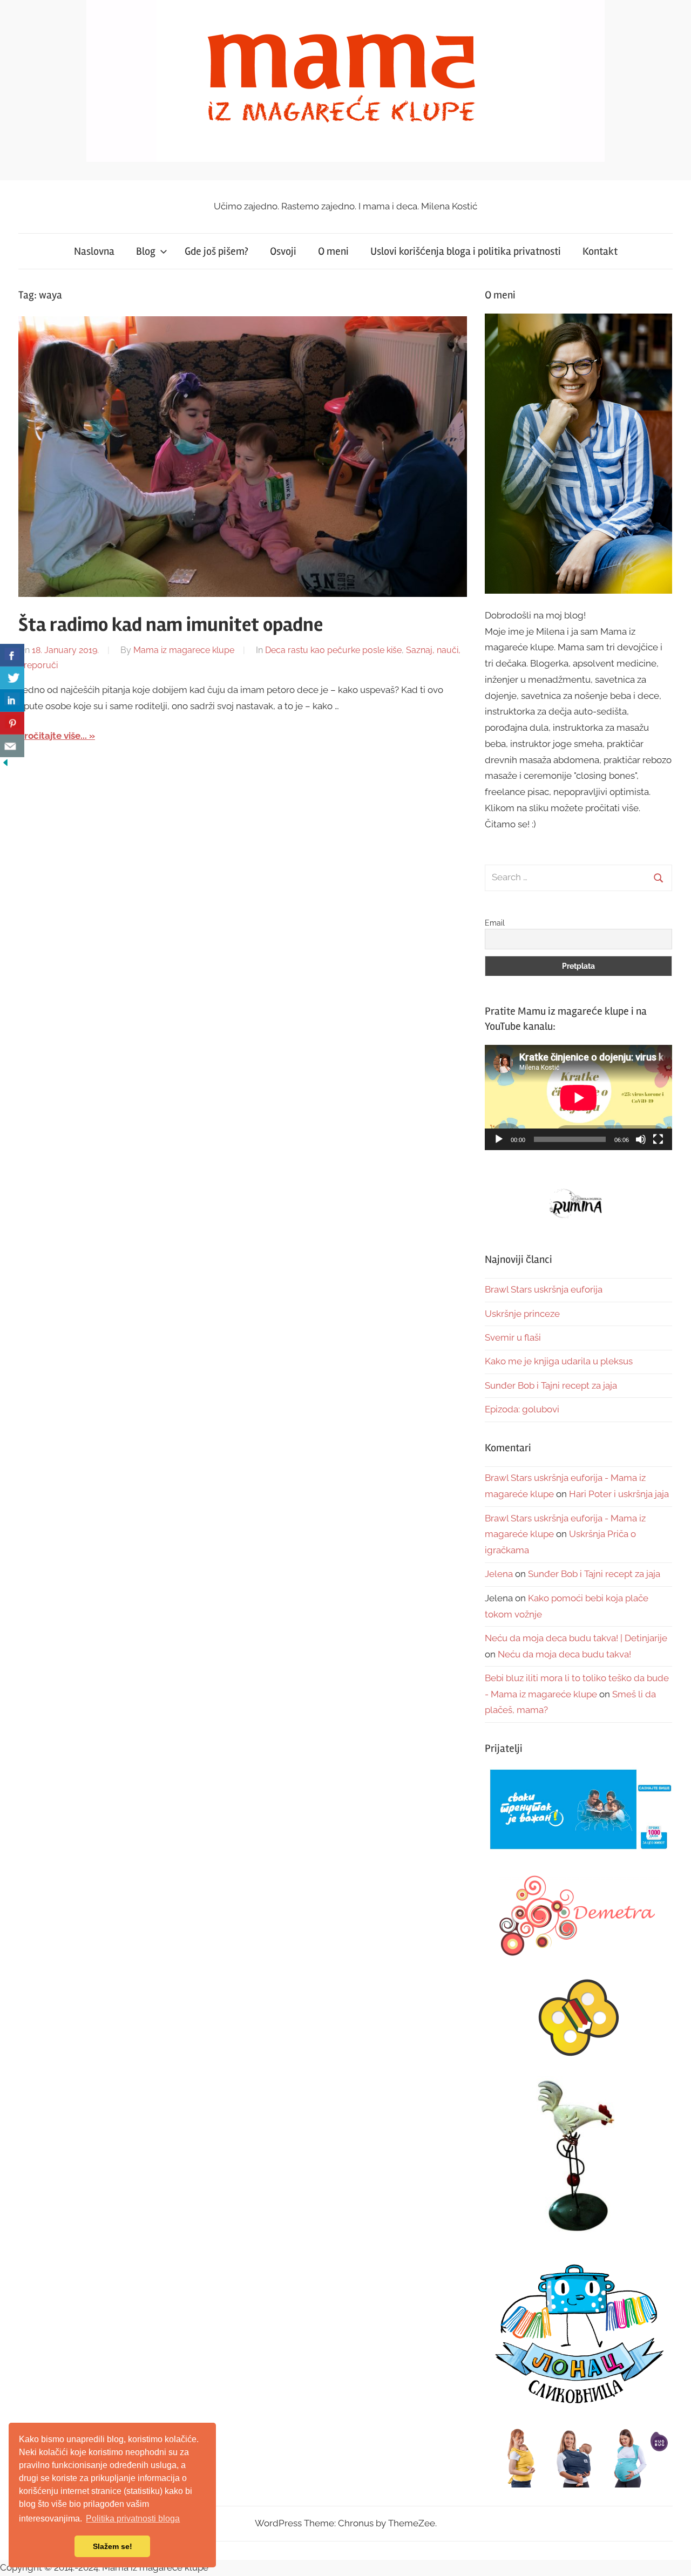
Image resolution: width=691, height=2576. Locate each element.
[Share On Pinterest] (12, 723)
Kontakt (600, 251)
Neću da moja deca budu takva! (564, 1654)
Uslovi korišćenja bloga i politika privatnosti (466, 251)
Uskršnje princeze (522, 1314)
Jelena (499, 1574)
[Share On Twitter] (12, 678)
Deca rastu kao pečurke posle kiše (333, 650)
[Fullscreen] (658, 1139)
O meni (333, 251)
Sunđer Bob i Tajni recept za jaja (551, 1385)
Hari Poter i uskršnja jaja (619, 1494)
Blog (146, 251)
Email (495, 923)
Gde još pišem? (216, 251)
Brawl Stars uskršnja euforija (544, 1289)
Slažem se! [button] (113, 2546)
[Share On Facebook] (12, 655)
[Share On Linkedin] (12, 701)
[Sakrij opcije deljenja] (5, 765)
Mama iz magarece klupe (184, 650)
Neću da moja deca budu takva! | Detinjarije (576, 1638)
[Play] (499, 1139)
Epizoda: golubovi (522, 1409)
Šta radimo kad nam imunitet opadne (171, 625)
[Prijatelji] (578, 1810)
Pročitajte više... (53, 736)
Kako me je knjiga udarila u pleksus (559, 1361)
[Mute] (641, 1139)
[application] (578, 1097)
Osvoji (283, 251)
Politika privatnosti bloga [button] (133, 2519)
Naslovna (94, 251)
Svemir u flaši (513, 1337)
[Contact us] (12, 746)
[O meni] (578, 454)
